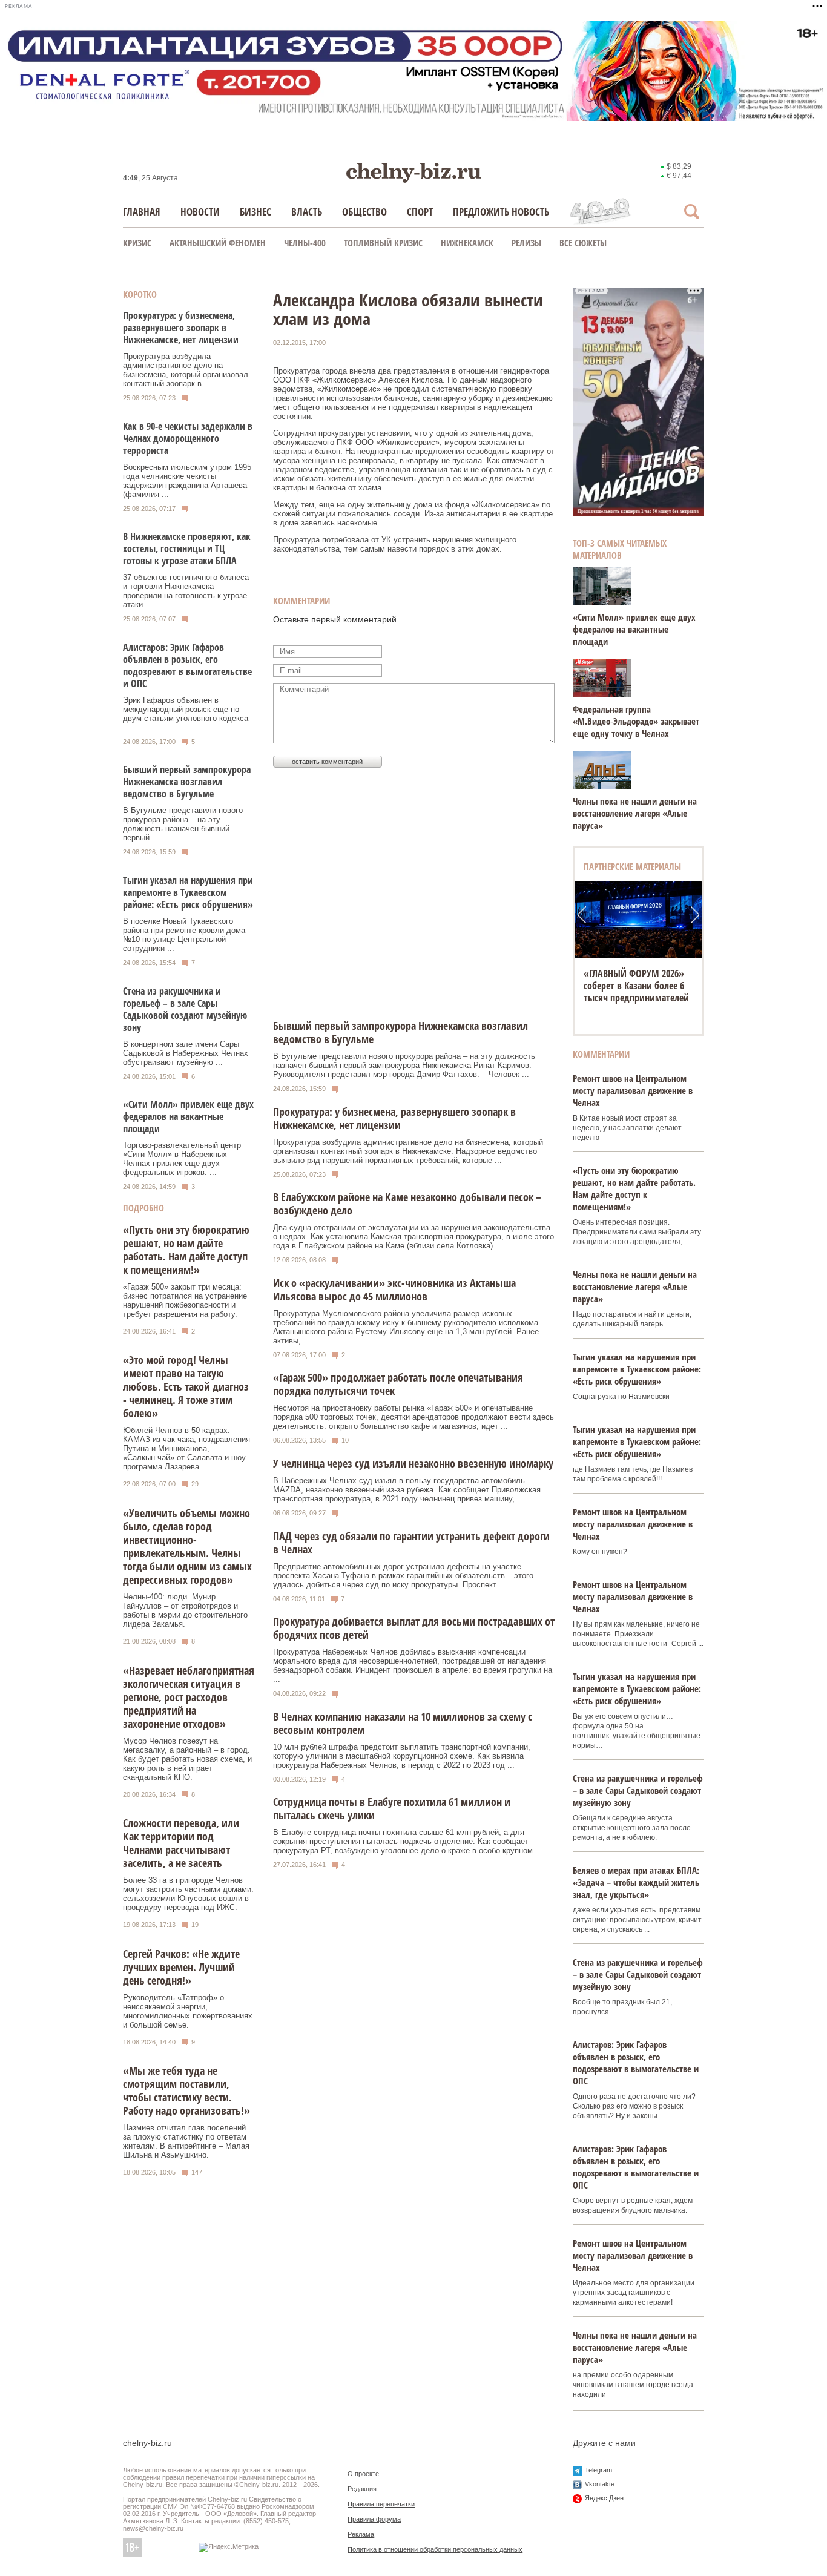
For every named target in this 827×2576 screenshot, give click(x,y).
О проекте (363, 2474)
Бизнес (255, 212)
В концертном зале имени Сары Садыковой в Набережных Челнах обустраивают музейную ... (186, 1053)
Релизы (526, 243)
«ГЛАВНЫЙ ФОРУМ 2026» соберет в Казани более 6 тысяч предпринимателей (636, 986)
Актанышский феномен (218, 243)
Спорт (420, 212)
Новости (200, 212)
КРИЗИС (137, 243)
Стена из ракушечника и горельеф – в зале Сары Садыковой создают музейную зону (185, 1009)
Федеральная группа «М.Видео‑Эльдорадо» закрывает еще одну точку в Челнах (636, 721)
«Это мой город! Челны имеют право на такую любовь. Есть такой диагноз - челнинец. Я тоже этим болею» (186, 1386)
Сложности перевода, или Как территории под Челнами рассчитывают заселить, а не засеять (181, 1843)
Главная (142, 212)
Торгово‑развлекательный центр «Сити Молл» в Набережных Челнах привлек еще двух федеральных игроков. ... (182, 1159)
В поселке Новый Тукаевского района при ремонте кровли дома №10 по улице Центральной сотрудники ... (184, 935)
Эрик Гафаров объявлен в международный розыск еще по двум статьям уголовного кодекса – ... (186, 714)
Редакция (362, 2489)
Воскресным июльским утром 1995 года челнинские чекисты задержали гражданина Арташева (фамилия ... (187, 481)
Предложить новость (501, 212)
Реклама (361, 2534)
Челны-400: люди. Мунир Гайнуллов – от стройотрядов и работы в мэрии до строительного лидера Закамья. (185, 1610)
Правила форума (374, 2519)
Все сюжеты (583, 243)
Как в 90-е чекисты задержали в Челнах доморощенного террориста (188, 438)
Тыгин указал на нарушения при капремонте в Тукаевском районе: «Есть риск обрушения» (188, 892)
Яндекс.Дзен (604, 2498)
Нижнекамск (467, 243)
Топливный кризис (383, 243)
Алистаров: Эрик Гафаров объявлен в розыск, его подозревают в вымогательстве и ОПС (187, 665)
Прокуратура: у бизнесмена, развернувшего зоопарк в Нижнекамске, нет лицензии (181, 328)
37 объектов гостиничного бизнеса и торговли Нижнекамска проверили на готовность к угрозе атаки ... (186, 591)
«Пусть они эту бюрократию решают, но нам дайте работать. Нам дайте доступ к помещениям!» (186, 1250)
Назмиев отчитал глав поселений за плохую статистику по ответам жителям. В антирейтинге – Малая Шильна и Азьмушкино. (186, 2141)
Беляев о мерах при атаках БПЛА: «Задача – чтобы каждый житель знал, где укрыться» (636, 1882)
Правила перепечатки (381, 2504)
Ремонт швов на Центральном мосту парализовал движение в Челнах (633, 1090)
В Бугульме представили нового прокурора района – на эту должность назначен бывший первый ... (183, 824)
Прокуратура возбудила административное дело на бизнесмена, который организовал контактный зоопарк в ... (186, 370)
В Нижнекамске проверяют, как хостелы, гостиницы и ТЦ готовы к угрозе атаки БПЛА (187, 548)
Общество (364, 212)
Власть (307, 212)
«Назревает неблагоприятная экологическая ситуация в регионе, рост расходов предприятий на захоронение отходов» (189, 1697)
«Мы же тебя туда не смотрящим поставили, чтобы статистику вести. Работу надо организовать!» (186, 2090)
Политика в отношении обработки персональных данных (435, 2549)
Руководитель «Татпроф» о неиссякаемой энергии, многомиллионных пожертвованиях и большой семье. (188, 2011)
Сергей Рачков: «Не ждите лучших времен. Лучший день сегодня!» (181, 1967)
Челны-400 (305, 243)
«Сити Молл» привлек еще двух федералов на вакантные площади (188, 1116)
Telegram (598, 2470)
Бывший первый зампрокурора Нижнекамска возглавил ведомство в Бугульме (187, 782)
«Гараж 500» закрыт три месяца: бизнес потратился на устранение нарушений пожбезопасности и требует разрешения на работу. (185, 1300)
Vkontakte (600, 2484)
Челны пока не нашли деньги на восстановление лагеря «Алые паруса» (635, 813)
